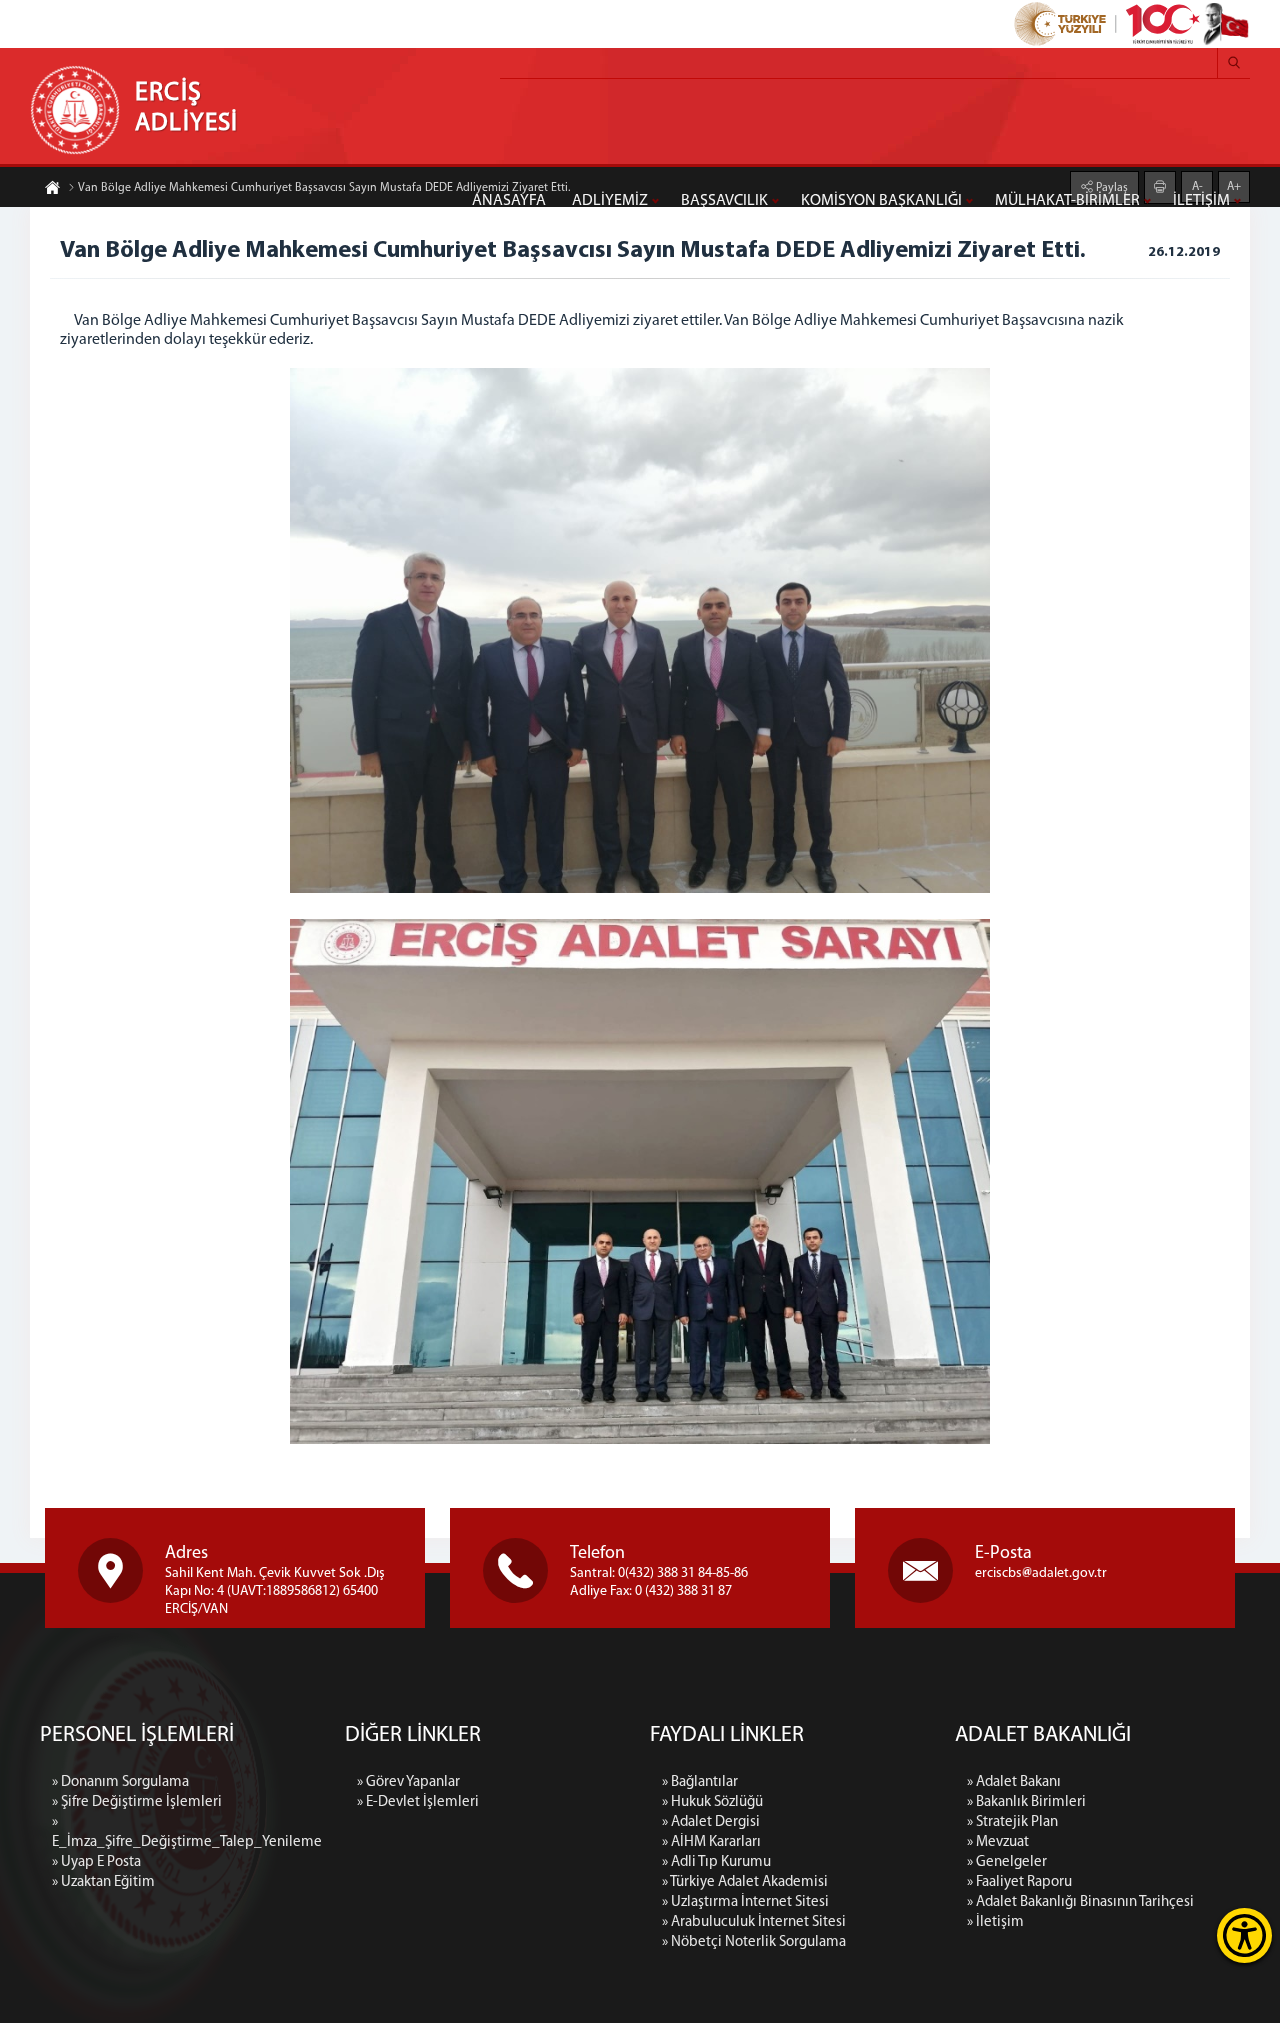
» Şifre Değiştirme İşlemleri (137, 1802)
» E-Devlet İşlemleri (418, 1802)
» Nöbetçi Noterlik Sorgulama (754, 1942)
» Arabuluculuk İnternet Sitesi (754, 1922)
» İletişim (995, 1922)
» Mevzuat (998, 1842)
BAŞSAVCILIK (724, 201)
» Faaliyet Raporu (1019, 1882)
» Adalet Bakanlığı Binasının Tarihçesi (1080, 1902)
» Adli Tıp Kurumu (716, 1862)
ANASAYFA (509, 201)
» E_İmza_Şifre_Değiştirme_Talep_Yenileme (187, 1832)
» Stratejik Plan (1012, 1822)
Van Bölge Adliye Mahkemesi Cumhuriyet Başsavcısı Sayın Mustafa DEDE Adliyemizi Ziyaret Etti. (324, 188)
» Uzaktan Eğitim (103, 1882)
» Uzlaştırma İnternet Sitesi (745, 1902)
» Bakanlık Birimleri (1026, 1802)
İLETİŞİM (1201, 201)
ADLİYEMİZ (610, 201)
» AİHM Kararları (711, 1842)
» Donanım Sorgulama (120, 1782)
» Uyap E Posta (96, 1862)
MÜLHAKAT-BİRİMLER (1067, 201)
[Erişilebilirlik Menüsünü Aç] (1244, 1935)
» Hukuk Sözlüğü (712, 1802)
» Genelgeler (1007, 1862)
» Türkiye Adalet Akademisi (745, 1882)
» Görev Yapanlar (408, 1782)
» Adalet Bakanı (1014, 1782)
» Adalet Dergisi (711, 1822)
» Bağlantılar (700, 1782)
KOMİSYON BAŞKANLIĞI (881, 201)
